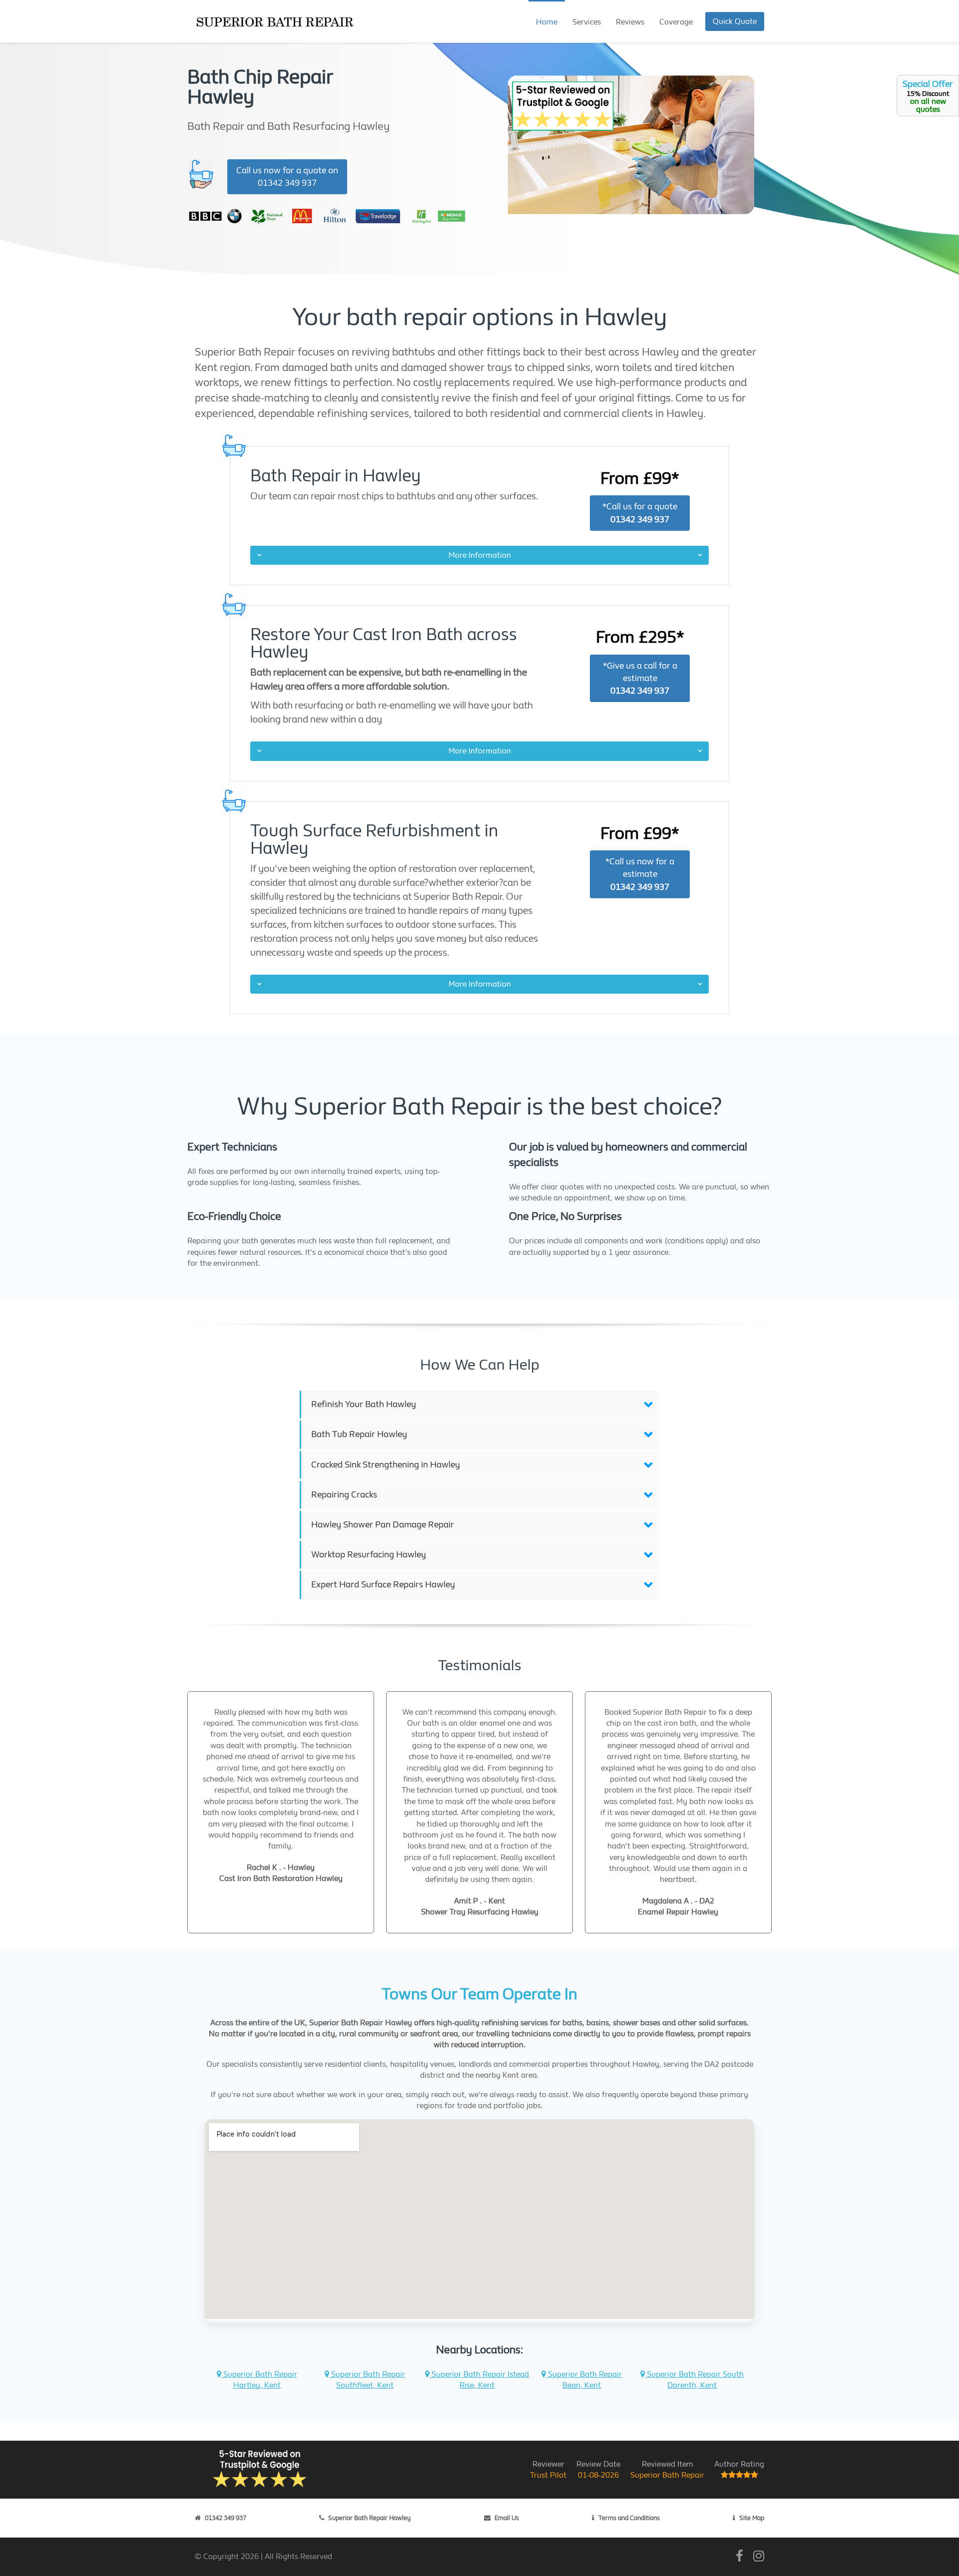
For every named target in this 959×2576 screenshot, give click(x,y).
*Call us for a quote (640, 513)
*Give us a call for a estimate (640, 678)
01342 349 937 (226, 2518)
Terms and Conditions (629, 2518)
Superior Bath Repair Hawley (369, 2518)
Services (587, 22)
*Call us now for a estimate (640, 874)
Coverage (676, 22)
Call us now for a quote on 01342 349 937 (287, 177)
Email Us (507, 2518)
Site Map (752, 2518)
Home (547, 22)
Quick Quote (735, 21)
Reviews (630, 22)
